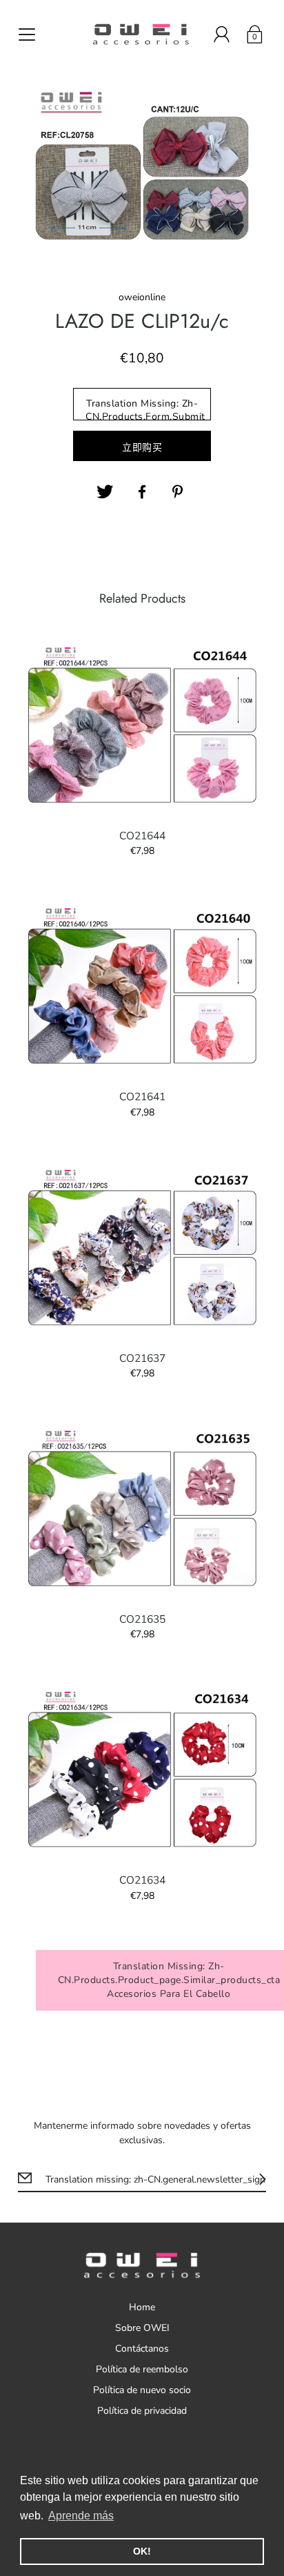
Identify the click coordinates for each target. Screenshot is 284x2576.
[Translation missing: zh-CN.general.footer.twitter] (105, 492)
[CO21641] (142, 987)
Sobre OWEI (142, 2328)
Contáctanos (142, 2349)
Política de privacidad (142, 2411)
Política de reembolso (142, 2369)
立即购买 (142, 448)
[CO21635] (142, 1509)
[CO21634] (142, 1770)
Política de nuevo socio (142, 2390)
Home (142, 2307)
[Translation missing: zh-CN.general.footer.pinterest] (179, 492)
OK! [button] (142, 2551)
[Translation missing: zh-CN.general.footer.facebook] (142, 492)
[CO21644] (142, 726)
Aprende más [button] (81, 2516)
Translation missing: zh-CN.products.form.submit (145, 409)
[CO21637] (142, 1248)
